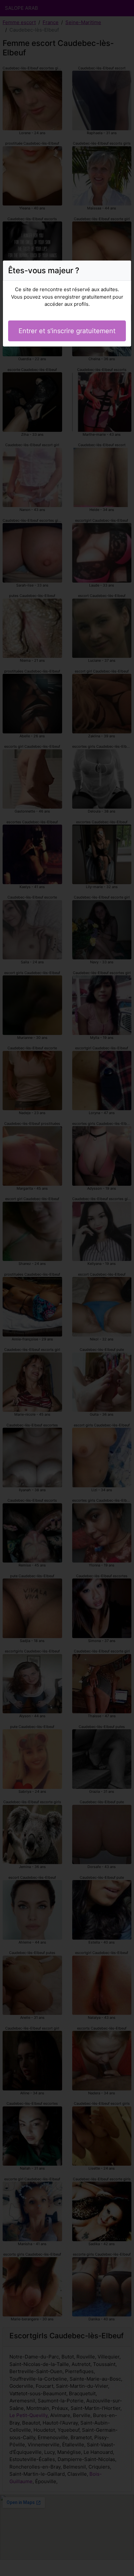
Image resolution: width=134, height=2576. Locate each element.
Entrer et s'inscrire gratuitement (67, 331)
